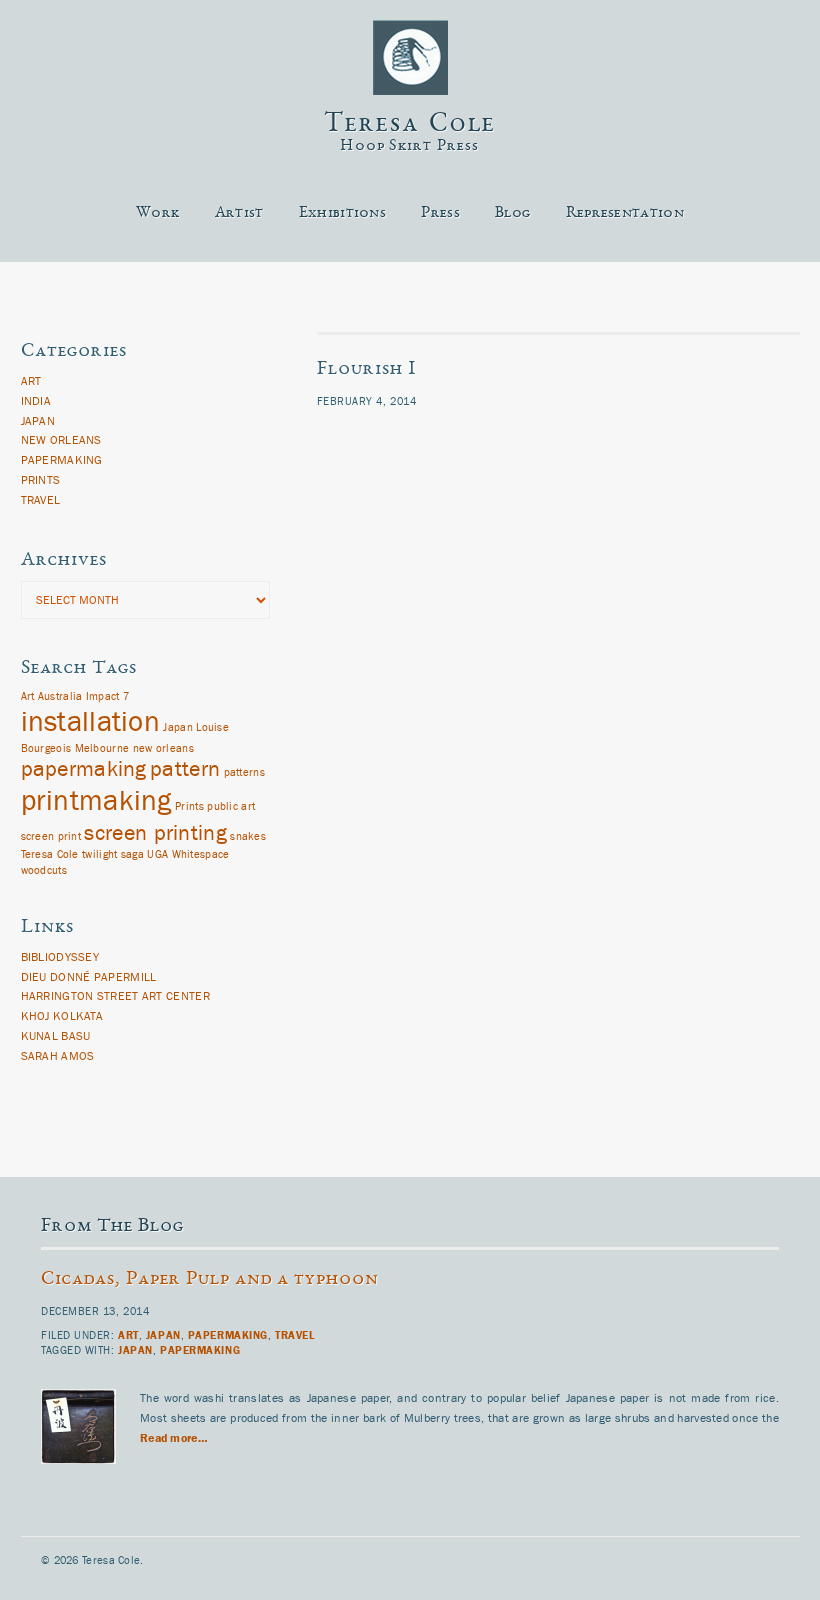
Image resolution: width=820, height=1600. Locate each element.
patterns (244, 773)
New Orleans (61, 440)
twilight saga (113, 855)
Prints (41, 480)
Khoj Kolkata (62, 1016)
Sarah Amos (58, 1056)
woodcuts (44, 871)
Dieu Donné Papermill (89, 977)
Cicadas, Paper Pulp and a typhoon (210, 1280)
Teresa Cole (410, 125)
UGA (157, 855)
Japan (38, 421)
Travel (41, 500)
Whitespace (201, 855)
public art (231, 807)
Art (31, 381)
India (36, 401)
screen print (51, 837)
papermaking (84, 769)
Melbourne (102, 749)
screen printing (155, 833)
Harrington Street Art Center (115, 996)
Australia (60, 697)
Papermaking (62, 460)
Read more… (174, 1438)
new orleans (163, 749)
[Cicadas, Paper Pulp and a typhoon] (90, 1484)
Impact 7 (107, 697)
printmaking (96, 801)
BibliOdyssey (60, 957)
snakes (248, 837)
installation (91, 722)
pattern (185, 769)
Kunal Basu (56, 1036)
